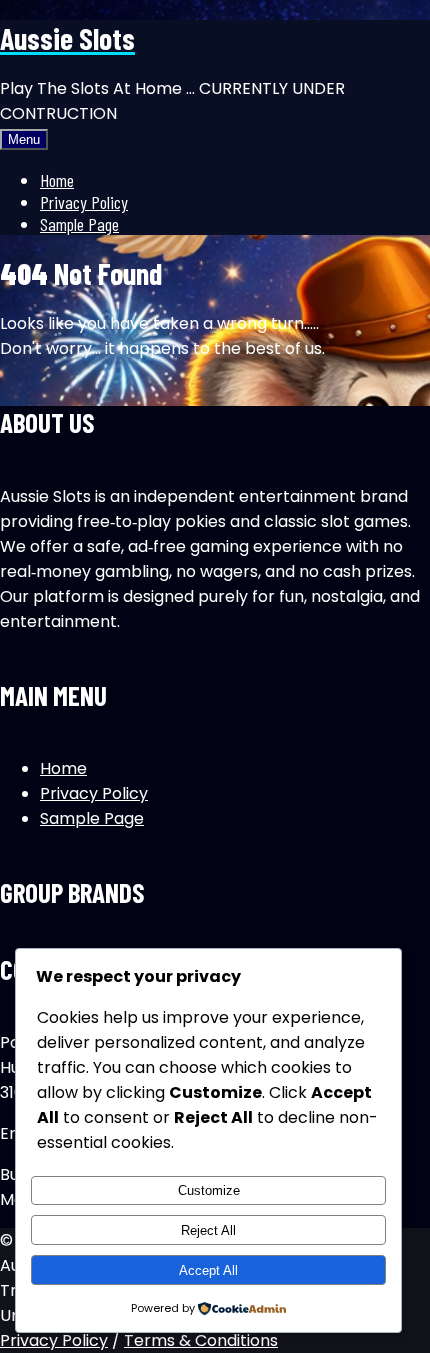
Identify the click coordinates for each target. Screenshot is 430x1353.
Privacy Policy (84, 202)
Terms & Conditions (201, 1340)
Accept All (208, 1270)
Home (57, 180)
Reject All (208, 1230)
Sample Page (79, 224)
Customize (209, 1190)
